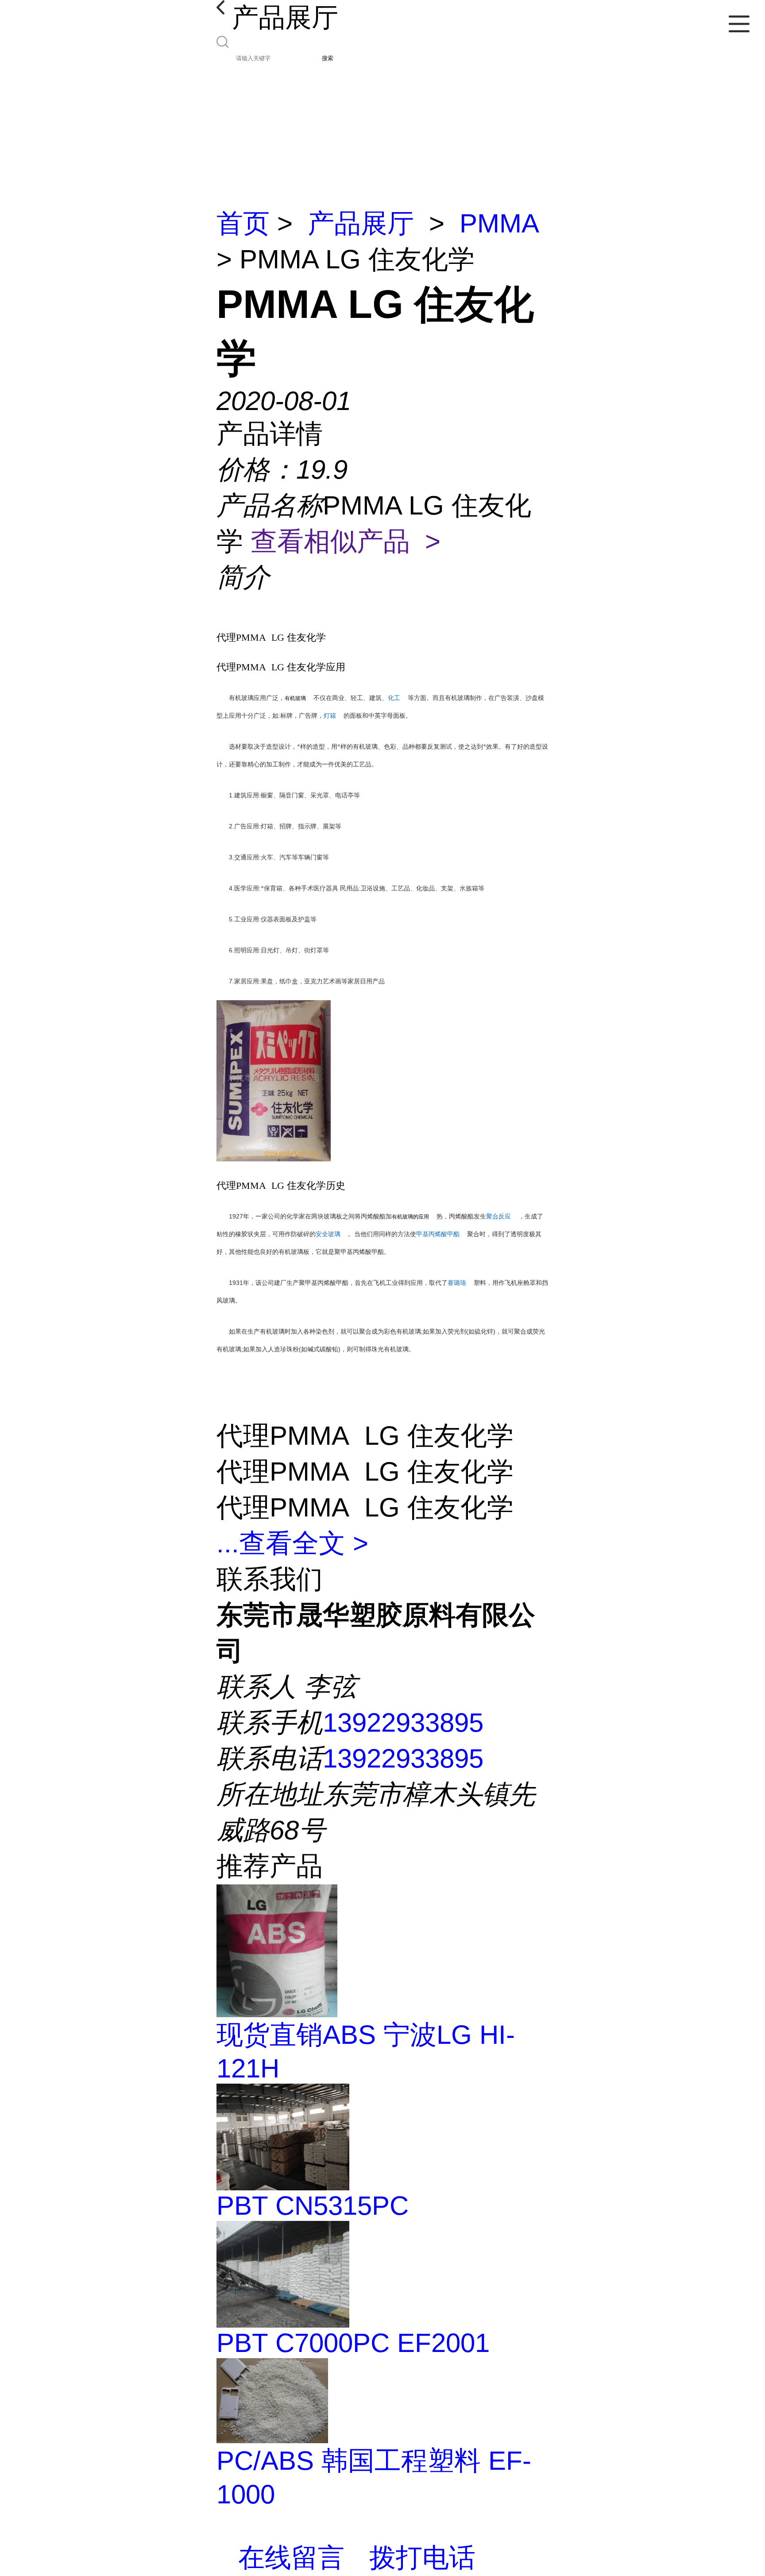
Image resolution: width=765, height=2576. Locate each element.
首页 (243, 223)
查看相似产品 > (346, 541)
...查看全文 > (292, 1543)
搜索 (328, 58)
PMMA (499, 223)
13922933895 (403, 1723)
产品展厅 (361, 223)
